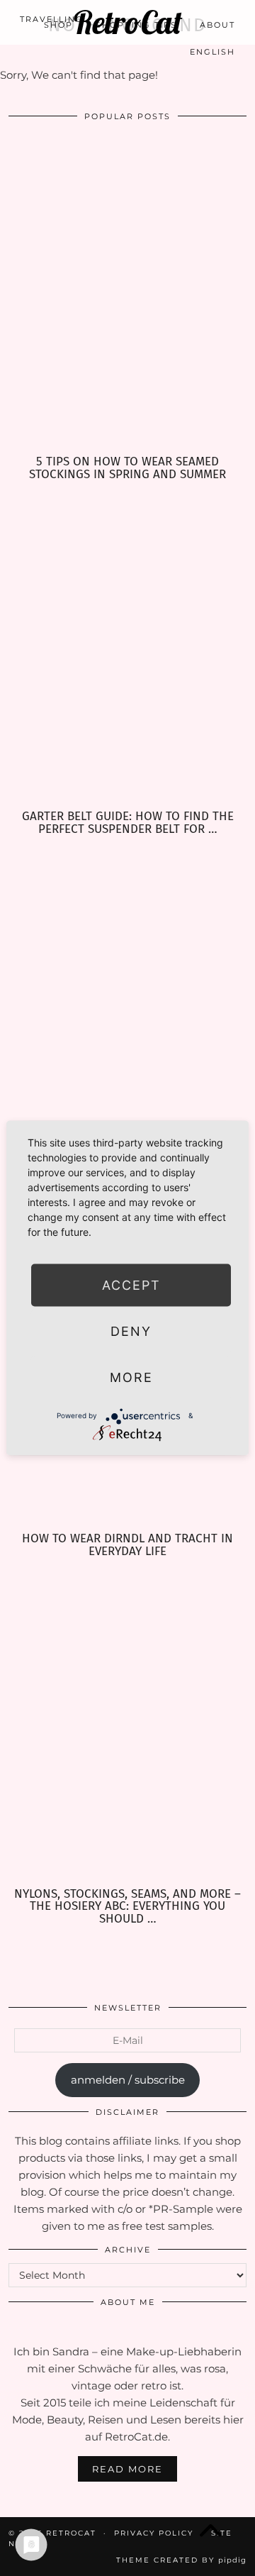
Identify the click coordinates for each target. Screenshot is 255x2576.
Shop (58, 25)
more (131, 1377)
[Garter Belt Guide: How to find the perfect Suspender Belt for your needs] (127, 646)
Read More (127, 2469)
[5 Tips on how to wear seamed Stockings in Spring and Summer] (127, 291)
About (217, 25)
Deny (131, 1331)
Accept (131, 1284)
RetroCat (71, 2533)
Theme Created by (181, 2560)
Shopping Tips (136, 25)
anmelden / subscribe (128, 2080)
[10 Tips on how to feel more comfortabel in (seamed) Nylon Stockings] (127, 1001)
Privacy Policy (154, 2533)
